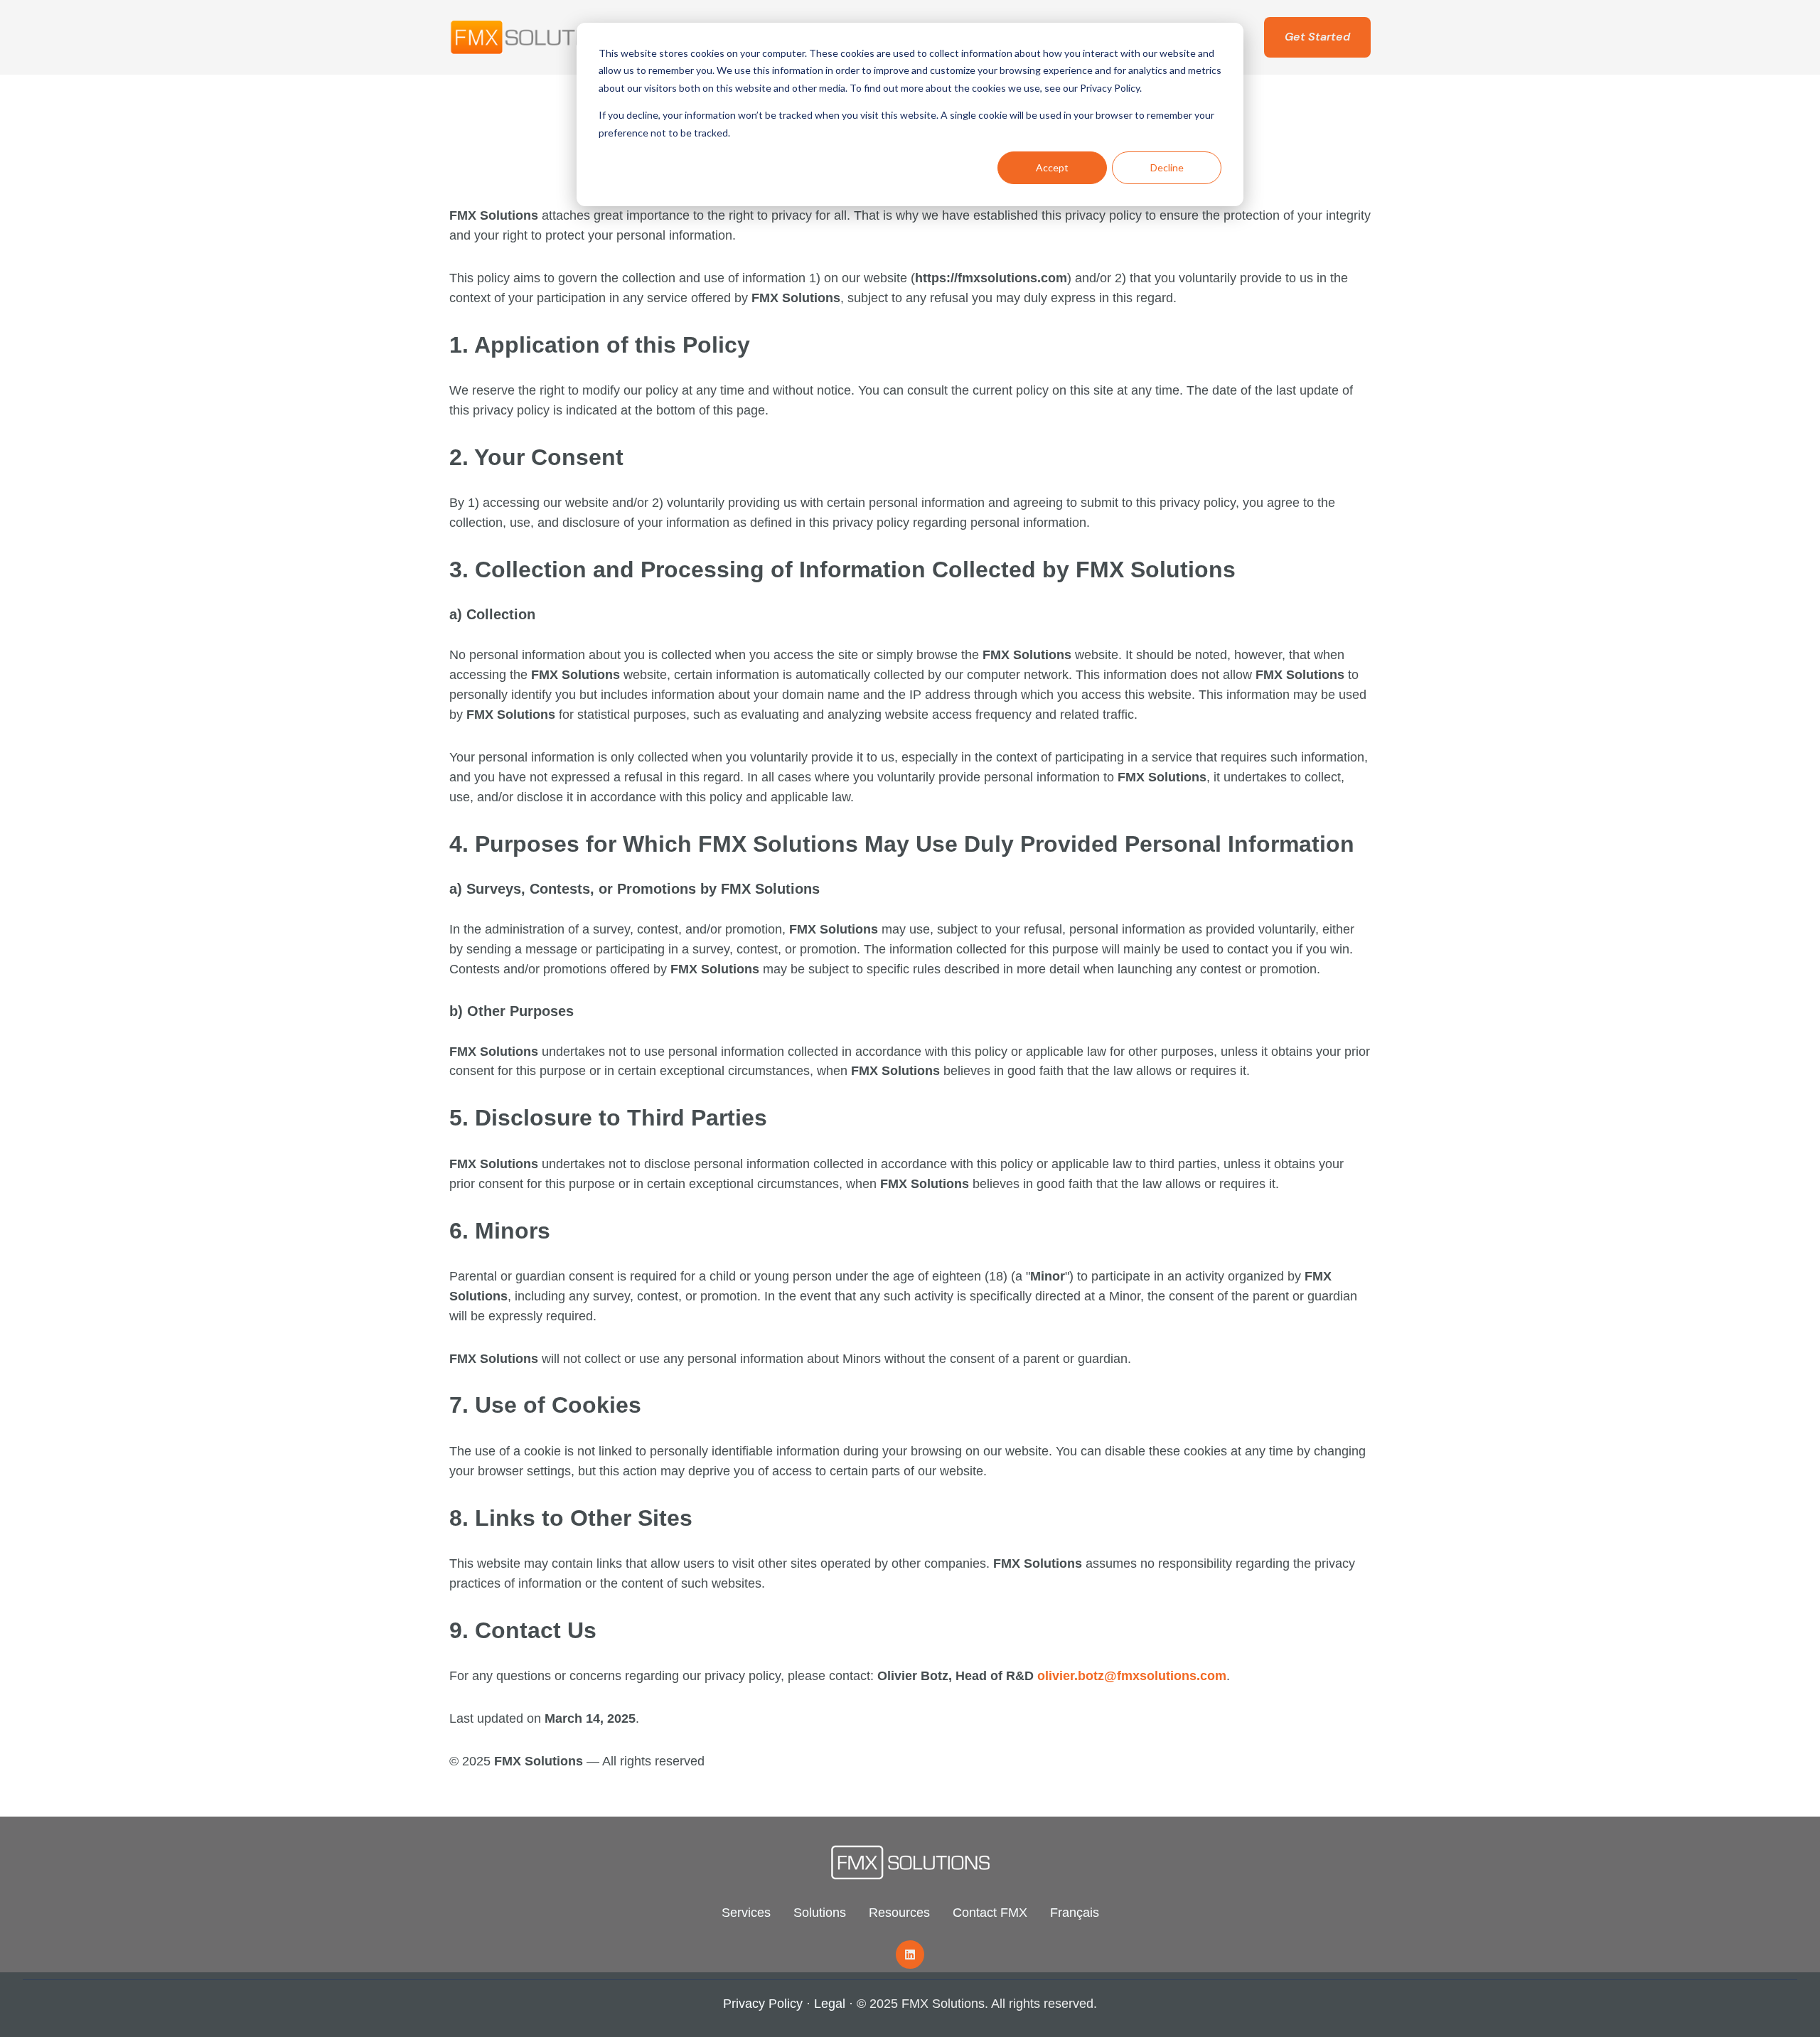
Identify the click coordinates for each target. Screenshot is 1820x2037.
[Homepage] (538, 37)
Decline (1167, 167)
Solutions (820, 1913)
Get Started (1317, 37)
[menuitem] (746, 1913)
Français (1075, 1913)
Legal (830, 2004)
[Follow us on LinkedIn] (910, 1955)
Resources (899, 1913)
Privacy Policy (763, 2004)
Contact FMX (990, 1913)
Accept (1052, 167)
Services (746, 1913)
